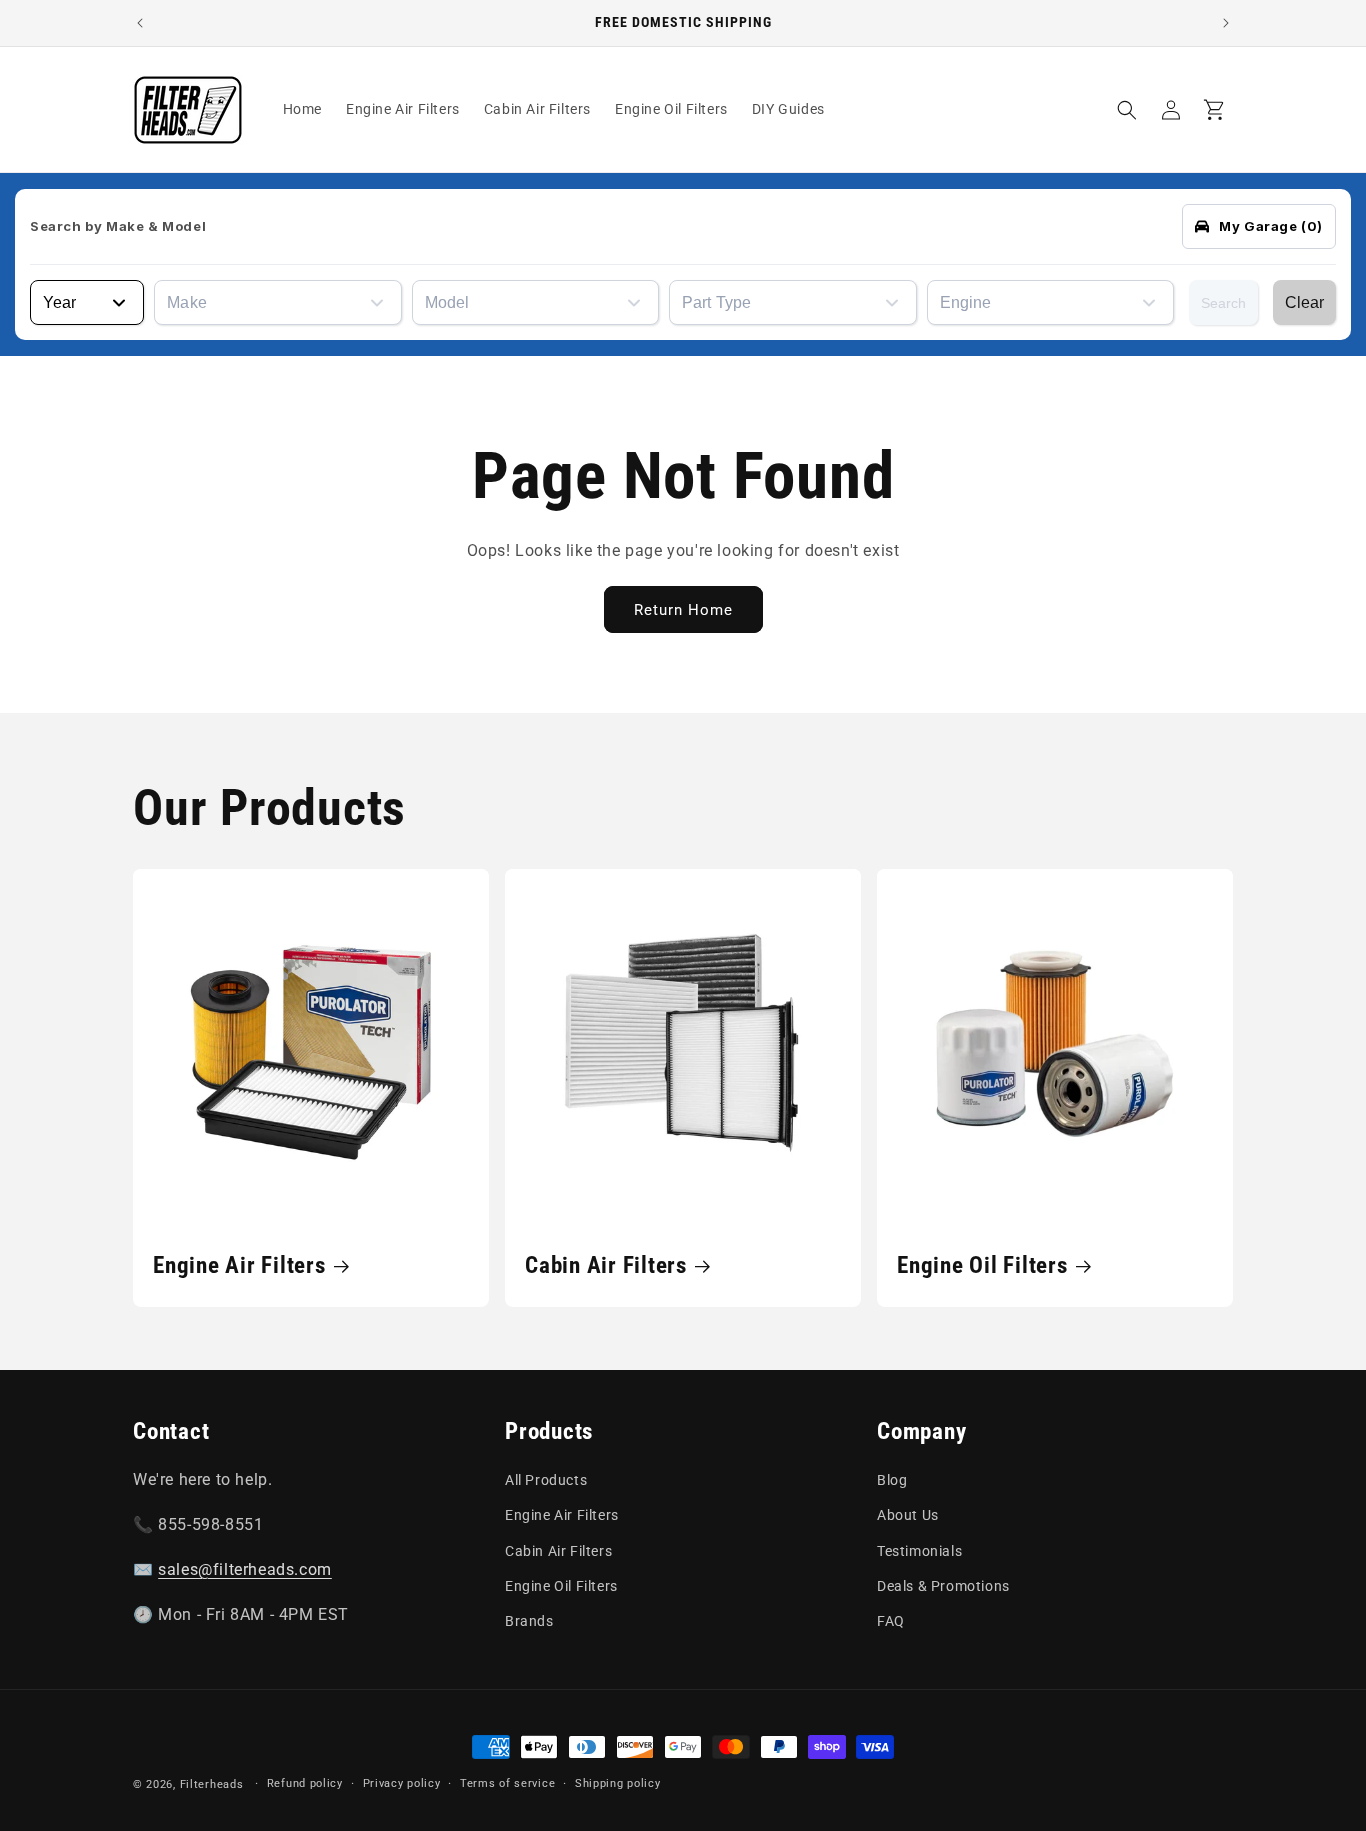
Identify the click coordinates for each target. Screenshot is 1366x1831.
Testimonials (919, 1551)
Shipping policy (618, 1783)
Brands (529, 1621)
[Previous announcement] (140, 23)
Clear (1304, 302)
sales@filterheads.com (245, 1569)
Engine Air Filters (239, 1265)
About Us (908, 1516)
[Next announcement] (1226, 23)
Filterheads (212, 1784)
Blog (892, 1480)
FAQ (891, 1621)
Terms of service (507, 1783)
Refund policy (305, 1783)
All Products (546, 1480)
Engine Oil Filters (982, 1265)
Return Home (683, 609)
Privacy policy (402, 1783)
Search (1223, 303)
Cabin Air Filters (606, 1265)
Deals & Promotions (943, 1586)
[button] (1127, 110)
